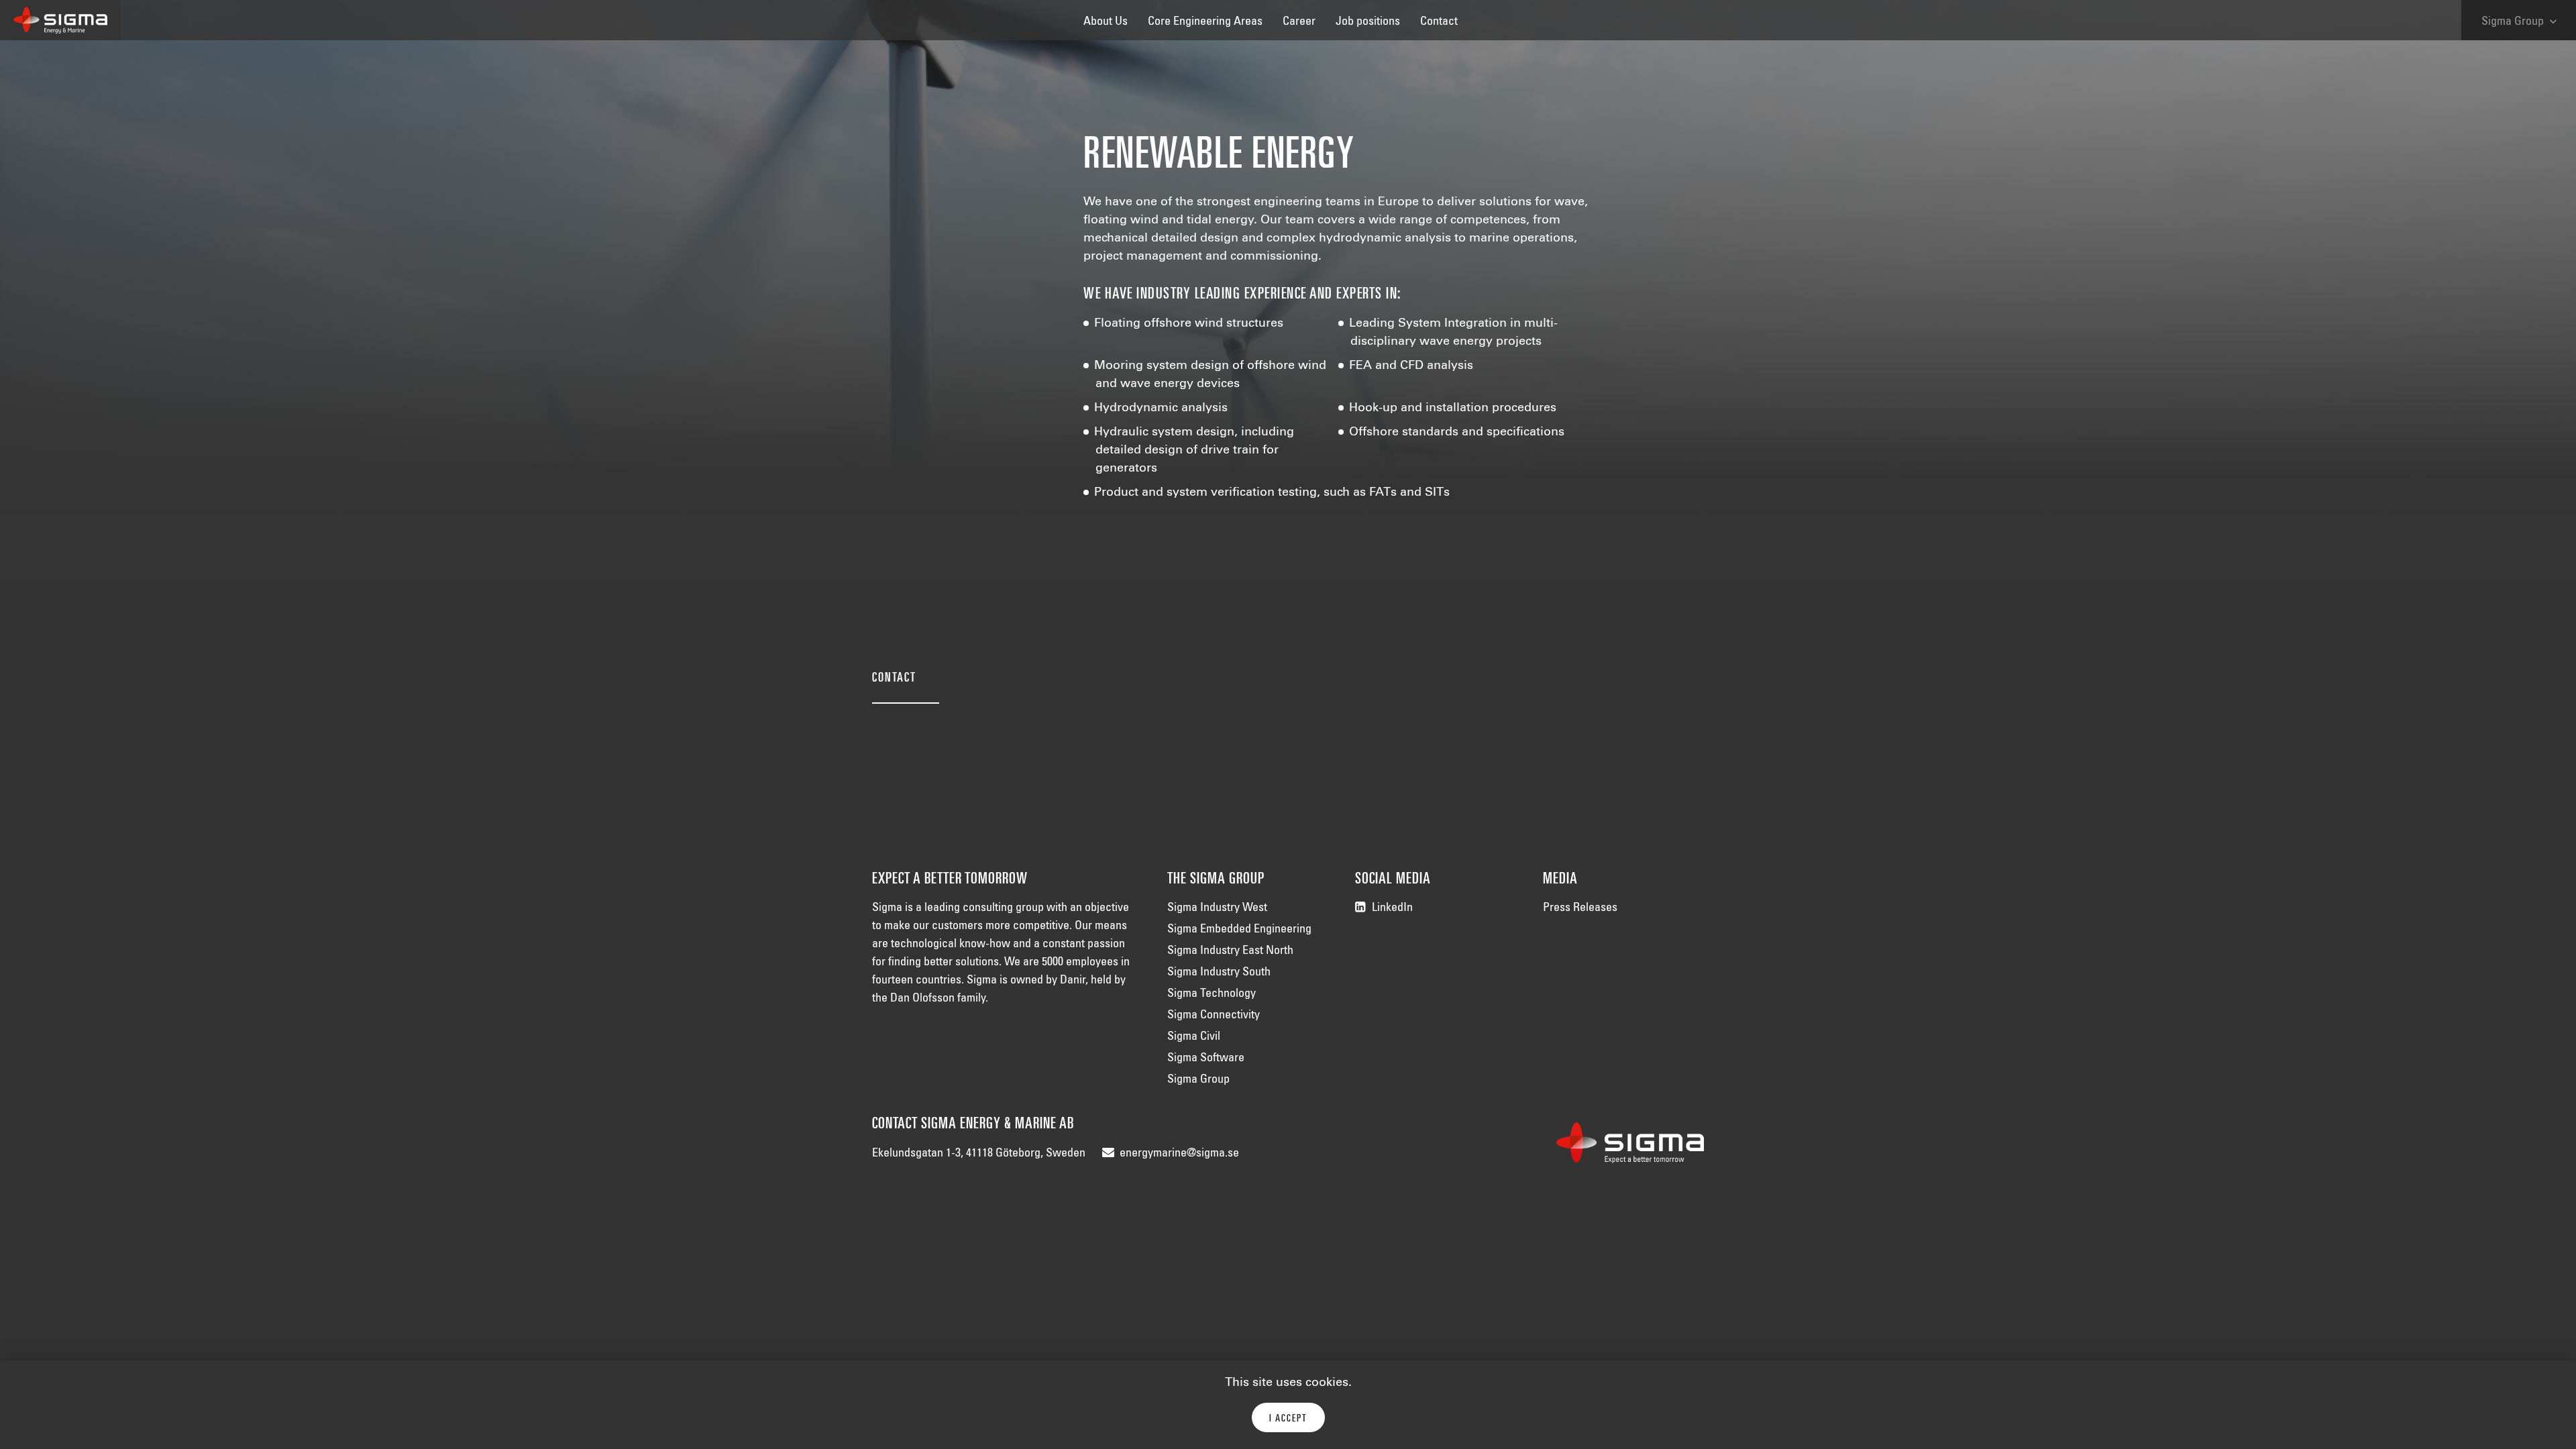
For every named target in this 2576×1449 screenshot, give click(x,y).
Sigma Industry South (1219, 973)
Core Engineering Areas (1205, 22)
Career (1299, 22)
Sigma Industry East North (1230, 951)
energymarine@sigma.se (1179, 1154)
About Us (1106, 22)
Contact (1439, 22)
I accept (1288, 1419)
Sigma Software (1206, 1059)
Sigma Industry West (1217, 908)
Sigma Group (2521, 21)
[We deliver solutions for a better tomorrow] (60, 20)
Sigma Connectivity (1214, 1016)
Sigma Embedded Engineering (1239, 930)
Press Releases (1580, 908)
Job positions (1368, 22)
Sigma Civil (1194, 1037)
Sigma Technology (1212, 994)
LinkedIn (1392, 908)
